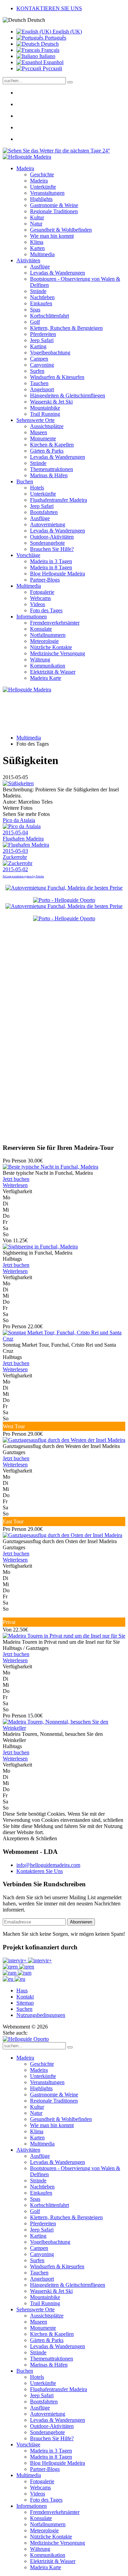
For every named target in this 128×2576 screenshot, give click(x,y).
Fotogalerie (42, 592)
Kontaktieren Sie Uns (40, 1871)
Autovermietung (48, 524)
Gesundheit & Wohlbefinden (61, 230)
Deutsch (49, 44)
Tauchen (39, 383)
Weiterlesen (15, 1185)
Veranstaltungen (47, 193)
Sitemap (25, 2003)
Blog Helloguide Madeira (58, 574)
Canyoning (42, 365)
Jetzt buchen (16, 1179)
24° (105, 151)
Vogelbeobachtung (50, 353)
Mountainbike (45, 408)
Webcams (40, 598)
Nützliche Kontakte (51, 647)
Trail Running (45, 414)
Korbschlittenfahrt (49, 316)
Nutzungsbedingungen (41, 2015)
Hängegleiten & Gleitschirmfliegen (68, 396)
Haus (22, 1990)
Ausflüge (40, 267)
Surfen (37, 371)
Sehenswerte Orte (35, 420)
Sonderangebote (47, 543)
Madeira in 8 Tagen (51, 567)
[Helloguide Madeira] (27, 157)
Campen (39, 359)
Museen (39, 432)
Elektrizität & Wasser (53, 672)
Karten (37, 248)
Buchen (25, 481)
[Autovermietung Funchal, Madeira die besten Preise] (64, 888)
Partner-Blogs (45, 580)
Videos (38, 604)
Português (55, 38)
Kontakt (25, 1997)
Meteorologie (44, 641)
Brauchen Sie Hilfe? (52, 549)
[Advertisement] (64, 1072)
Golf (35, 322)
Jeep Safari (42, 340)
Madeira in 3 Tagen (51, 561)
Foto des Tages (46, 610)
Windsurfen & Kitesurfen (57, 377)
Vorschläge (28, 555)
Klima (37, 242)
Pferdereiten (43, 334)
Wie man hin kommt (52, 236)
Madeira (25, 168)
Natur (36, 224)
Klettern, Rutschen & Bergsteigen (66, 328)
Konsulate (41, 629)
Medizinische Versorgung (58, 653)
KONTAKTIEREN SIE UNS (49, 8)
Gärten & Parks (47, 451)
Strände (38, 291)
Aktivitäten (28, 260)
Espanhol (53, 62)
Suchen (24, 2009)
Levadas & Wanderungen (58, 273)
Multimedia (42, 254)
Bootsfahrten (44, 512)
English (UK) (67, 32)
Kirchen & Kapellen (52, 445)
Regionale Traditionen (54, 211)
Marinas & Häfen (49, 475)
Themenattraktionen (52, 469)
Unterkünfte (43, 187)
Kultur (37, 217)
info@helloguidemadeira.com (48, 1865)
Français (50, 50)
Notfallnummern (48, 635)
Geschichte (42, 174)
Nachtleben (42, 297)
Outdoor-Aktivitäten (52, 537)
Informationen (32, 617)
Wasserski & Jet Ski (51, 402)
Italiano (47, 56)
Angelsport (42, 389)
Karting (38, 346)
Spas (35, 310)
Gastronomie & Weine (54, 205)
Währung (40, 660)
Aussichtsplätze (47, 426)
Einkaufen (41, 303)
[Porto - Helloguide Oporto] (64, 900)
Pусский (52, 68)
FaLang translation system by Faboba (23, 876)
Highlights (41, 199)
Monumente (43, 438)
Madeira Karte (46, 678)
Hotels (37, 488)
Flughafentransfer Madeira (59, 500)
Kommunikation (48, 666)
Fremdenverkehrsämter (55, 623)
